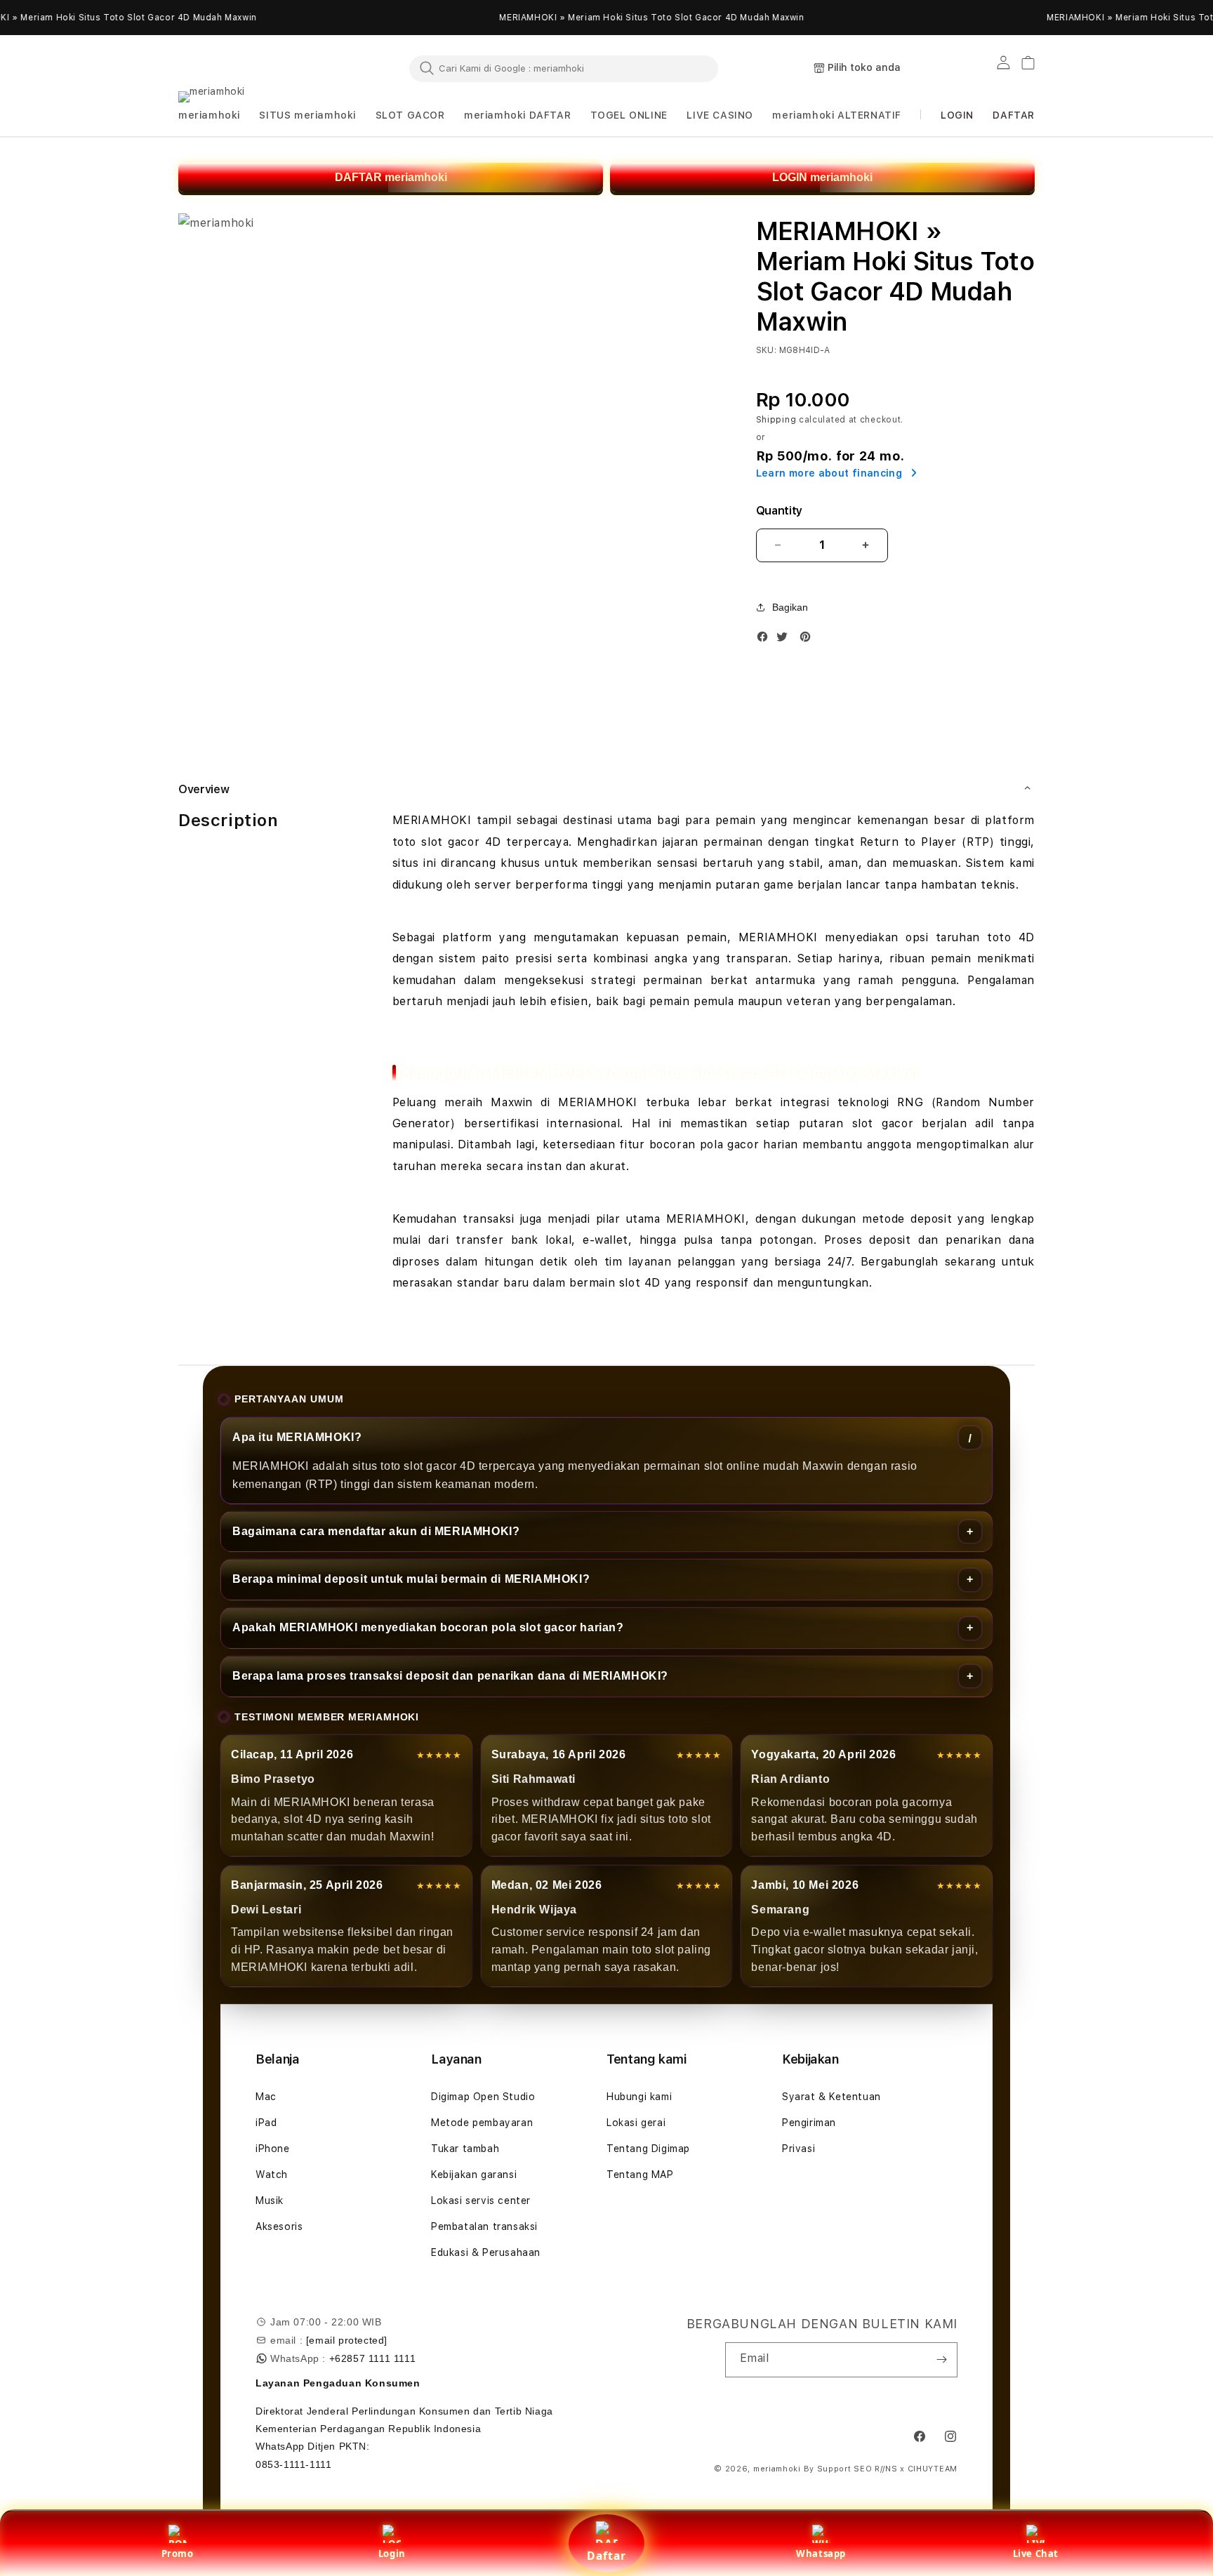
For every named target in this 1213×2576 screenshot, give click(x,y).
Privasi (798, 2149)
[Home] (241, 69)
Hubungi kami (639, 2097)
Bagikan (790, 607)
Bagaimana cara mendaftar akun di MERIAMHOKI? (376, 1531)
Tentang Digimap (648, 2149)
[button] (209, 115)
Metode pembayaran (482, 2123)
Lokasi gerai (636, 2123)
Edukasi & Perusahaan (486, 2252)
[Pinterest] (809, 640)
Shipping (776, 420)
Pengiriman (809, 2123)
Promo (178, 2554)
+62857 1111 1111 (373, 2358)
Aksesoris (279, 2226)
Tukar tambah (465, 2149)
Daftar (606, 2556)
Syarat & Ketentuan (831, 2097)
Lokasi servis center (481, 2200)
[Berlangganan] (941, 2360)
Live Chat (1036, 2554)
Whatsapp (821, 2554)
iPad (266, 2123)
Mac (266, 2097)
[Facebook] (766, 640)
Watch (272, 2175)
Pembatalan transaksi (484, 2226)
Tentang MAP (640, 2175)
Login (392, 2554)
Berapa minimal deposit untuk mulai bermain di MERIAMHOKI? (411, 1579)
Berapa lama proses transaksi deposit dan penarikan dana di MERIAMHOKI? (450, 1676)
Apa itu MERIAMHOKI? (297, 1437)
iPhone (273, 2149)
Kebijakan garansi (474, 2175)
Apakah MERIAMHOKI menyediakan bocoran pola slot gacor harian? (428, 1627)
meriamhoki (777, 2469)
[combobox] (564, 68)
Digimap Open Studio (483, 2097)
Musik (270, 2200)
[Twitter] (786, 640)
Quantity (779, 511)
